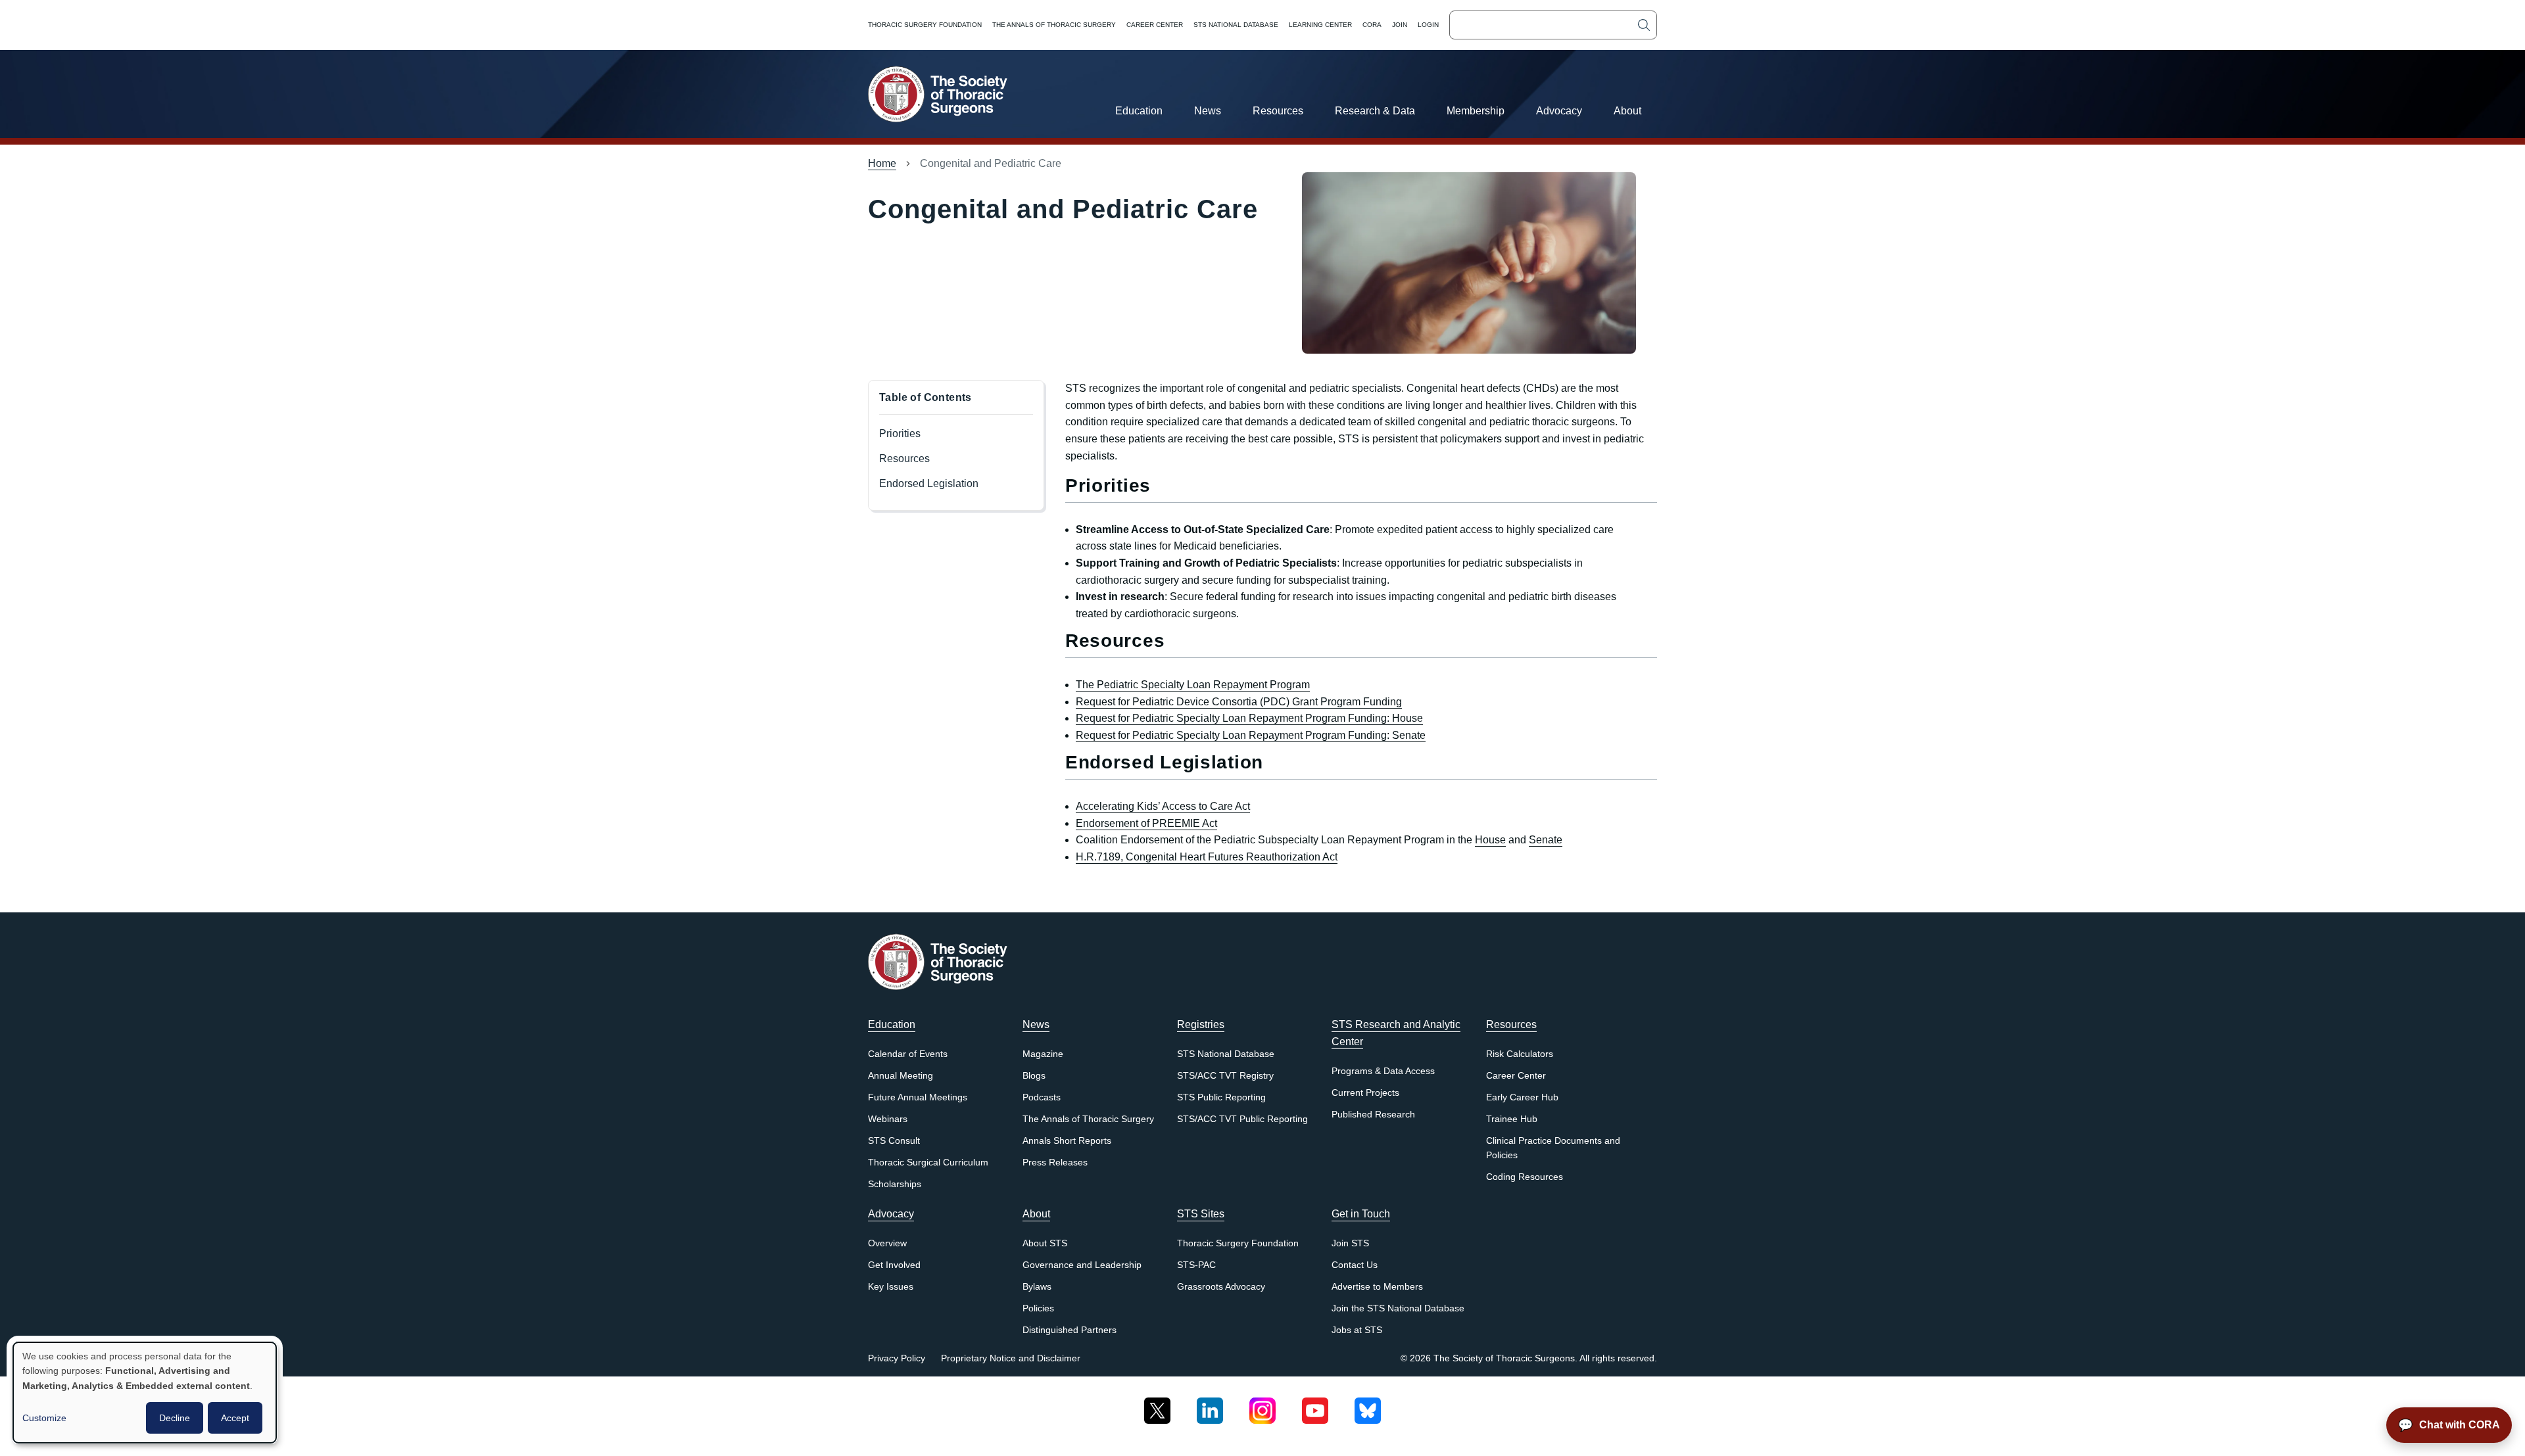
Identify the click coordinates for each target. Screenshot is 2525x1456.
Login (1428, 25)
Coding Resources (1525, 1177)
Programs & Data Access (1383, 1071)
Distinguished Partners (1070, 1330)
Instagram (1262, 1406)
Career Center (1155, 25)
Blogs (1034, 1076)
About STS (1045, 1243)
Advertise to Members (1377, 1287)
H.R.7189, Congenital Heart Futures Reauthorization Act (1207, 857)
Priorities (900, 434)
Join (1400, 25)
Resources (1278, 111)
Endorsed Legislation (929, 483)
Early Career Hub (1522, 1097)
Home (882, 163)
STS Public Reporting (1221, 1097)
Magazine (1043, 1054)
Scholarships (895, 1184)
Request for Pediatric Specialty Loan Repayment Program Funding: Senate (1251, 735)
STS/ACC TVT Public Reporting (1242, 1119)
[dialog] (145, 1393)
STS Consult (894, 1141)
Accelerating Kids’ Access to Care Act (1163, 806)
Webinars (888, 1119)
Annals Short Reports (1067, 1141)
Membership (1476, 111)
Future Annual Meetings (918, 1097)
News (1208, 111)
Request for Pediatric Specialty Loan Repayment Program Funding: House (1249, 718)
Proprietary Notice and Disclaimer (1011, 1358)
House (1490, 840)
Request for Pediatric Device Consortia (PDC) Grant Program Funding (1239, 702)
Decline (175, 1418)
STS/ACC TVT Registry (1225, 1076)
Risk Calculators (1520, 1054)
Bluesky (1368, 1406)
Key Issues (891, 1287)
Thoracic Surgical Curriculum (928, 1162)
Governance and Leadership (1082, 1265)
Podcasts (1042, 1097)
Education (1139, 111)
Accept (235, 1418)
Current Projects (1365, 1093)
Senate (1546, 840)
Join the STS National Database (1398, 1308)
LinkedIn (1210, 1406)
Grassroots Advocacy (1221, 1287)
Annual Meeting (901, 1076)
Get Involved (894, 1265)
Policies (1038, 1308)
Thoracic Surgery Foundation (925, 25)
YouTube (1315, 1406)
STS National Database (1236, 25)
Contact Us (1355, 1265)
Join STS (1350, 1243)
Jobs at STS (1357, 1330)
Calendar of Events (908, 1054)
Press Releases (1055, 1162)
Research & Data (1375, 111)
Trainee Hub (1512, 1119)
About (1627, 111)
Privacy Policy (897, 1358)
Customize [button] (44, 1418)
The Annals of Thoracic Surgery (1054, 25)
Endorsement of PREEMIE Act (1146, 823)
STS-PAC (1196, 1265)
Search (1644, 25)
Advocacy (1559, 111)
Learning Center (1320, 25)
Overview (887, 1243)
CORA (1372, 25)
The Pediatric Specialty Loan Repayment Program (1193, 685)
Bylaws (1037, 1287)
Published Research (1373, 1115)
